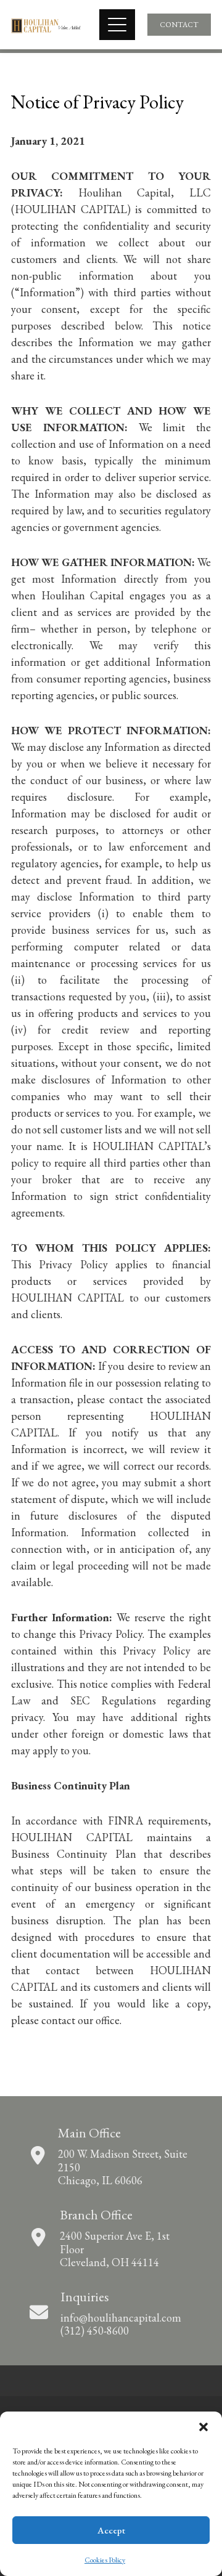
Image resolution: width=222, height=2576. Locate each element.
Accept (111, 2530)
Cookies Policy (105, 2560)
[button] (203, 2427)
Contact (179, 25)
